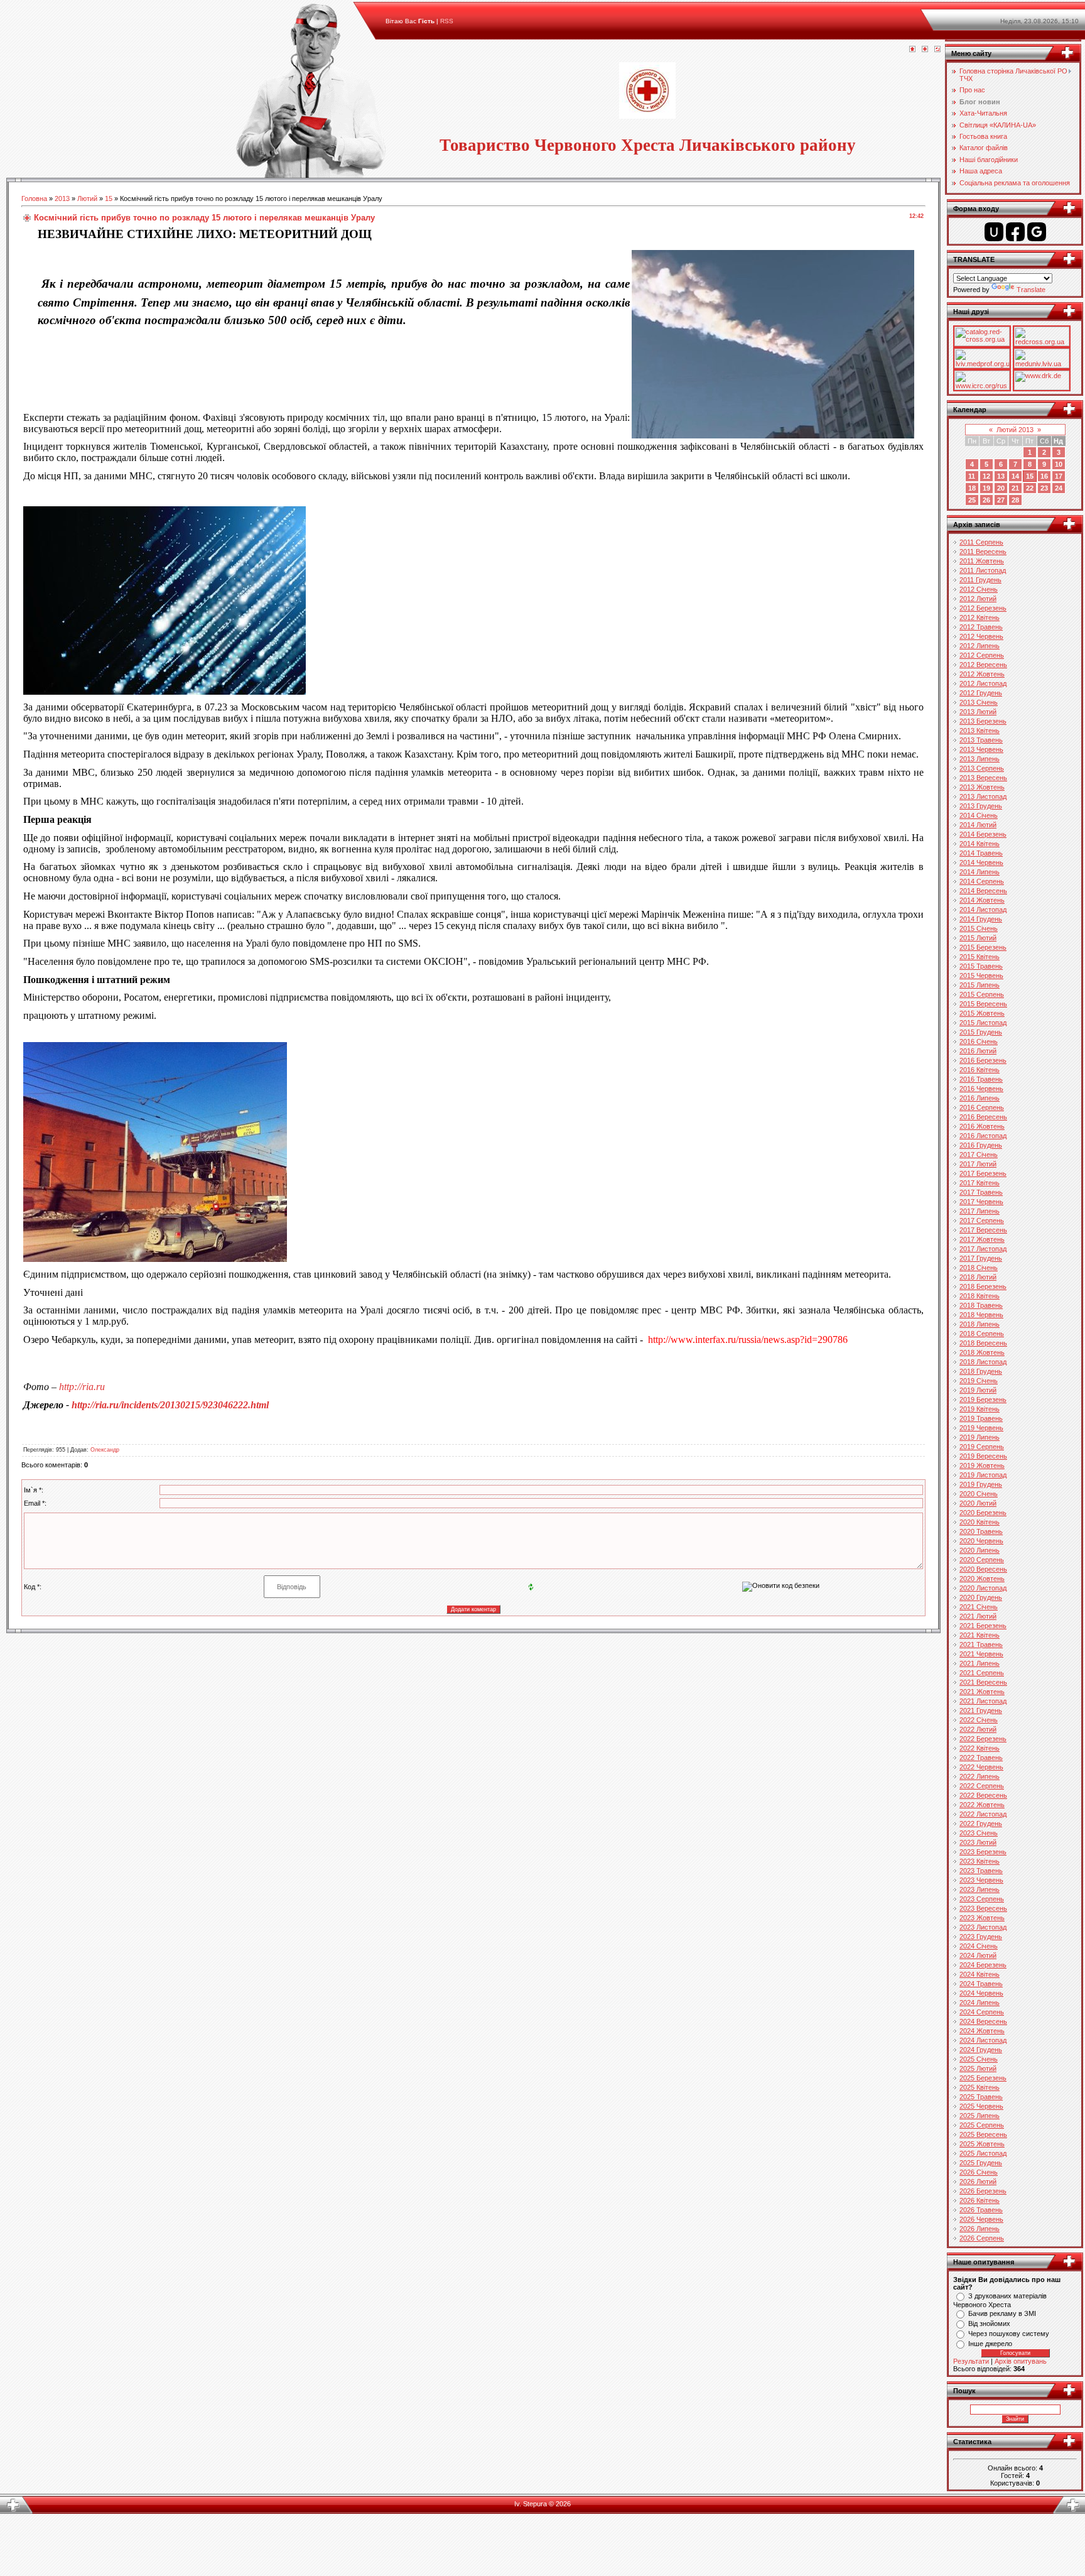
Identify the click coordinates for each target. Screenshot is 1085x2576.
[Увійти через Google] (1037, 232)
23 (1044, 488)
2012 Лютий (978, 599)
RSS (447, 21)
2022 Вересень (983, 1795)
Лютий (87, 198)
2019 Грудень (981, 1484)
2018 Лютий (978, 1277)
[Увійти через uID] (994, 232)
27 (1001, 500)
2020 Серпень (982, 1560)
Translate (1031, 290)
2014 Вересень (983, 891)
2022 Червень (981, 1767)
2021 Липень (980, 1663)
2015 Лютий (978, 938)
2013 (62, 198)
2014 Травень (981, 853)
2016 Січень (979, 1041)
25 (972, 500)
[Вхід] (937, 50)
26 (986, 500)
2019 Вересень (983, 1456)
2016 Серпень (982, 1107)
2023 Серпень (982, 1899)
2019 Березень (983, 1399)
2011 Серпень (981, 542)
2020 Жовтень (982, 1579)
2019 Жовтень (982, 1465)
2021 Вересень (983, 1682)
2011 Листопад (983, 570)
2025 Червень (981, 2106)
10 (1059, 464)
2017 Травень (981, 1192)
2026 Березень (983, 2191)
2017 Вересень (983, 1230)
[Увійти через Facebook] (1015, 232)
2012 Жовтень (982, 674)
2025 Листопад (983, 2153)
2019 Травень (981, 1418)
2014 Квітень (980, 844)
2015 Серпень (982, 994)
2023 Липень (980, 1889)
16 (1044, 476)
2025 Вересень (983, 2134)
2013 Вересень (983, 778)
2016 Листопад (983, 1136)
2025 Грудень (981, 2163)
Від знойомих (989, 2323)
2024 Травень (981, 1984)
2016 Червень (981, 1089)
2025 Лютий (978, 2068)
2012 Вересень (983, 665)
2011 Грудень (980, 580)
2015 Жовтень (982, 1013)
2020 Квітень (980, 1522)
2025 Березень (983, 2078)
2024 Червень (981, 1993)
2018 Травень (981, 1305)
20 (1001, 488)
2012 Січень (979, 589)
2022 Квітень (980, 1748)
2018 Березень (983, 1286)
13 (1001, 476)
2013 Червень (981, 749)
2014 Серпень (982, 881)
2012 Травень (981, 627)
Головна (34, 198)
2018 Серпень (982, 1334)
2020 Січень (979, 1494)
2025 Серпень (982, 2125)
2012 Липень (980, 646)
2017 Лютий (978, 1164)
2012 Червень (981, 636)
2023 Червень (981, 1880)
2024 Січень (979, 1946)
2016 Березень (983, 1060)
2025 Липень (980, 2116)
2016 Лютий (978, 1051)
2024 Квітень (980, 1974)
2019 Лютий (978, 1390)
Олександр (105, 1450)
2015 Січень (979, 928)
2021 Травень (981, 1644)
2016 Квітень (980, 1070)
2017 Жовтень (982, 1239)
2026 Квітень (980, 2200)
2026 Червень (981, 2219)
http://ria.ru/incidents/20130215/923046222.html (170, 1405)
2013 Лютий (978, 712)
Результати (971, 2361)
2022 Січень (979, 1720)
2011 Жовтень (982, 561)
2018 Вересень (983, 1343)
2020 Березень (983, 1513)
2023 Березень (983, 1852)
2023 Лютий (978, 1842)
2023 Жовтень (982, 1918)
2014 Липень (980, 872)
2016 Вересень (983, 1117)
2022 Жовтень (982, 1805)
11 (972, 476)
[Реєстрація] (925, 50)
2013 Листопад (983, 796)
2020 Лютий (978, 1503)
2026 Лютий (978, 2182)
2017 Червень (981, 1202)
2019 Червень (981, 1428)
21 (1015, 488)
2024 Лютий (978, 1955)
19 (986, 488)
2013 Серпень (982, 768)
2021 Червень (981, 1654)
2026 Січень (979, 2172)
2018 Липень (980, 1324)
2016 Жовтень (982, 1126)
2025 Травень (981, 2097)
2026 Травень (981, 2210)
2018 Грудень (981, 1371)
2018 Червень (981, 1315)
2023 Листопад (983, 1927)
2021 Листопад (983, 1701)
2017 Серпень (982, 1220)
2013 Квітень (980, 731)
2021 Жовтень (982, 1692)
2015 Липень (980, 985)
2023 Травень (981, 1871)
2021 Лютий (978, 1616)
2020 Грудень (981, 1597)
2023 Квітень (980, 1861)
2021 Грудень (981, 1710)
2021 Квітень (980, 1635)
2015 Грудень (981, 1032)
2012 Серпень (982, 655)
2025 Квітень (980, 2087)
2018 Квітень (980, 1296)
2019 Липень (980, 1437)
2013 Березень (983, 721)
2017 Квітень (980, 1183)
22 (1030, 488)
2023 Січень (979, 1833)
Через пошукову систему (1009, 2334)
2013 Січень (979, 702)
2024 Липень (980, 2003)
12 (986, 476)
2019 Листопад (983, 1475)
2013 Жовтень (982, 787)
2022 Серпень (982, 1786)
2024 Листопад (983, 2040)
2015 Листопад (983, 1023)
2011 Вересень (983, 552)
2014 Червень (981, 862)
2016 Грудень (981, 1145)
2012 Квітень (980, 617)
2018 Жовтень (982, 1352)
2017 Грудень (981, 1258)
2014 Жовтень (982, 900)
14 (1015, 476)
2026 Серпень (982, 2238)
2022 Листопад (983, 1814)
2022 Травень (981, 1758)
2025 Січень (979, 2059)
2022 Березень (983, 1739)
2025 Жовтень (982, 2144)
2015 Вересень (983, 1004)
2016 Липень (980, 1098)
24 (1059, 488)
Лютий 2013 (1015, 430)
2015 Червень (981, 976)
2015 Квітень (980, 957)
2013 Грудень (981, 806)
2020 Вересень (983, 1569)
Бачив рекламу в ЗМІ (1002, 2313)
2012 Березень (983, 608)
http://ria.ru (82, 1387)
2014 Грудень (981, 919)
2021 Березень (983, 1626)
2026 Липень (980, 2229)
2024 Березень (983, 1965)
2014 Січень (979, 815)
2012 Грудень (981, 693)
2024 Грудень (981, 2050)
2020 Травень (981, 1531)
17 (1059, 476)
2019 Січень (979, 1381)
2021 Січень (979, 1607)
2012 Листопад (983, 683)
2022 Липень (980, 1776)
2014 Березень (983, 834)
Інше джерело (990, 2344)
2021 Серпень (982, 1673)
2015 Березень (983, 947)
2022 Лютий (978, 1729)
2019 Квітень (980, 1409)
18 (972, 488)
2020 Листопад (983, 1588)
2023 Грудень (981, 1937)
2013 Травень (981, 740)
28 (1015, 500)
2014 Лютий (978, 825)
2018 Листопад (983, 1362)
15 (109, 198)
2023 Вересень (983, 1908)
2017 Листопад (983, 1249)
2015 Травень (981, 966)
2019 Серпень (982, 1447)
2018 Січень (979, 1268)
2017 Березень (983, 1173)
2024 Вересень (983, 2021)
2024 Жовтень (982, 2031)
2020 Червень (981, 1541)
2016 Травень (981, 1079)
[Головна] (912, 50)
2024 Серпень (982, 2012)
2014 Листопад (983, 910)
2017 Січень (979, 1155)
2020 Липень (980, 1550)
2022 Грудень (981, 1823)
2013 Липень (980, 759)
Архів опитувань (1021, 2361)
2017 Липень (980, 1211)
